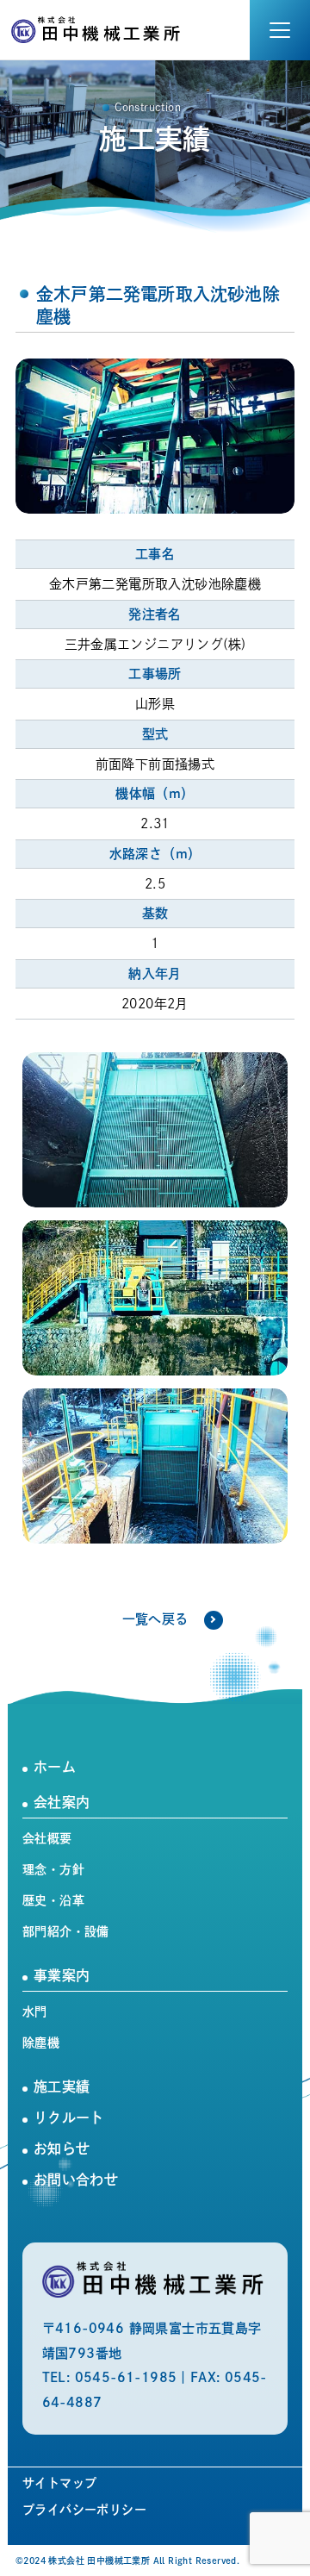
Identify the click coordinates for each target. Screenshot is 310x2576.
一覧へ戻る (155, 1619)
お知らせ (62, 2149)
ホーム (55, 1767)
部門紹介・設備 (66, 1931)
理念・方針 (53, 1869)
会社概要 (47, 1838)
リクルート (69, 2118)
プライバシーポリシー (84, 2510)
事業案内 (62, 1975)
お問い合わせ (76, 2180)
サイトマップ (59, 2483)
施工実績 (62, 2086)
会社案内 (62, 1802)
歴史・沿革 (53, 1900)
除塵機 (41, 2043)
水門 (35, 2012)
